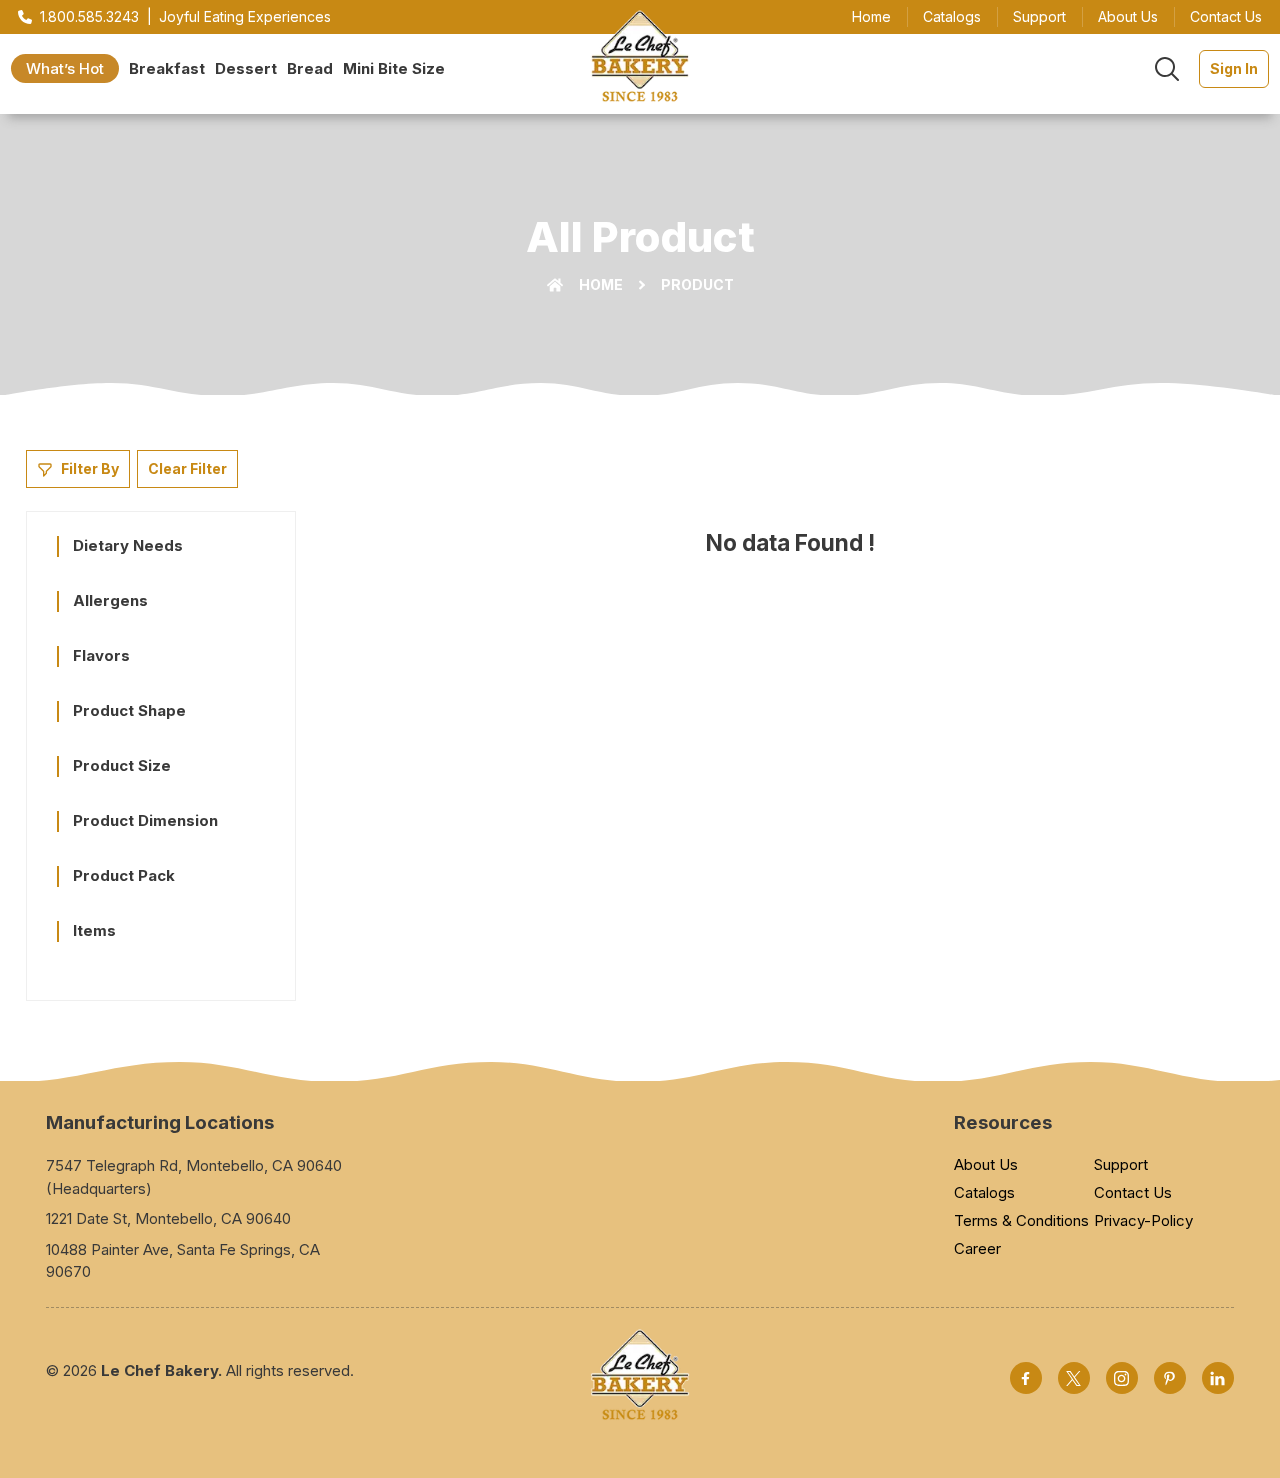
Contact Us (1133, 1192)
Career (977, 1248)
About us (1128, 16)
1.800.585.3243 (89, 16)
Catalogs (984, 1192)
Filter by (90, 468)
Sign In (1234, 68)
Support (1039, 16)
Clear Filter (187, 468)
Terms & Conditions (1021, 1220)
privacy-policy (1143, 1220)
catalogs (952, 16)
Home (871, 16)
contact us (1226, 16)
